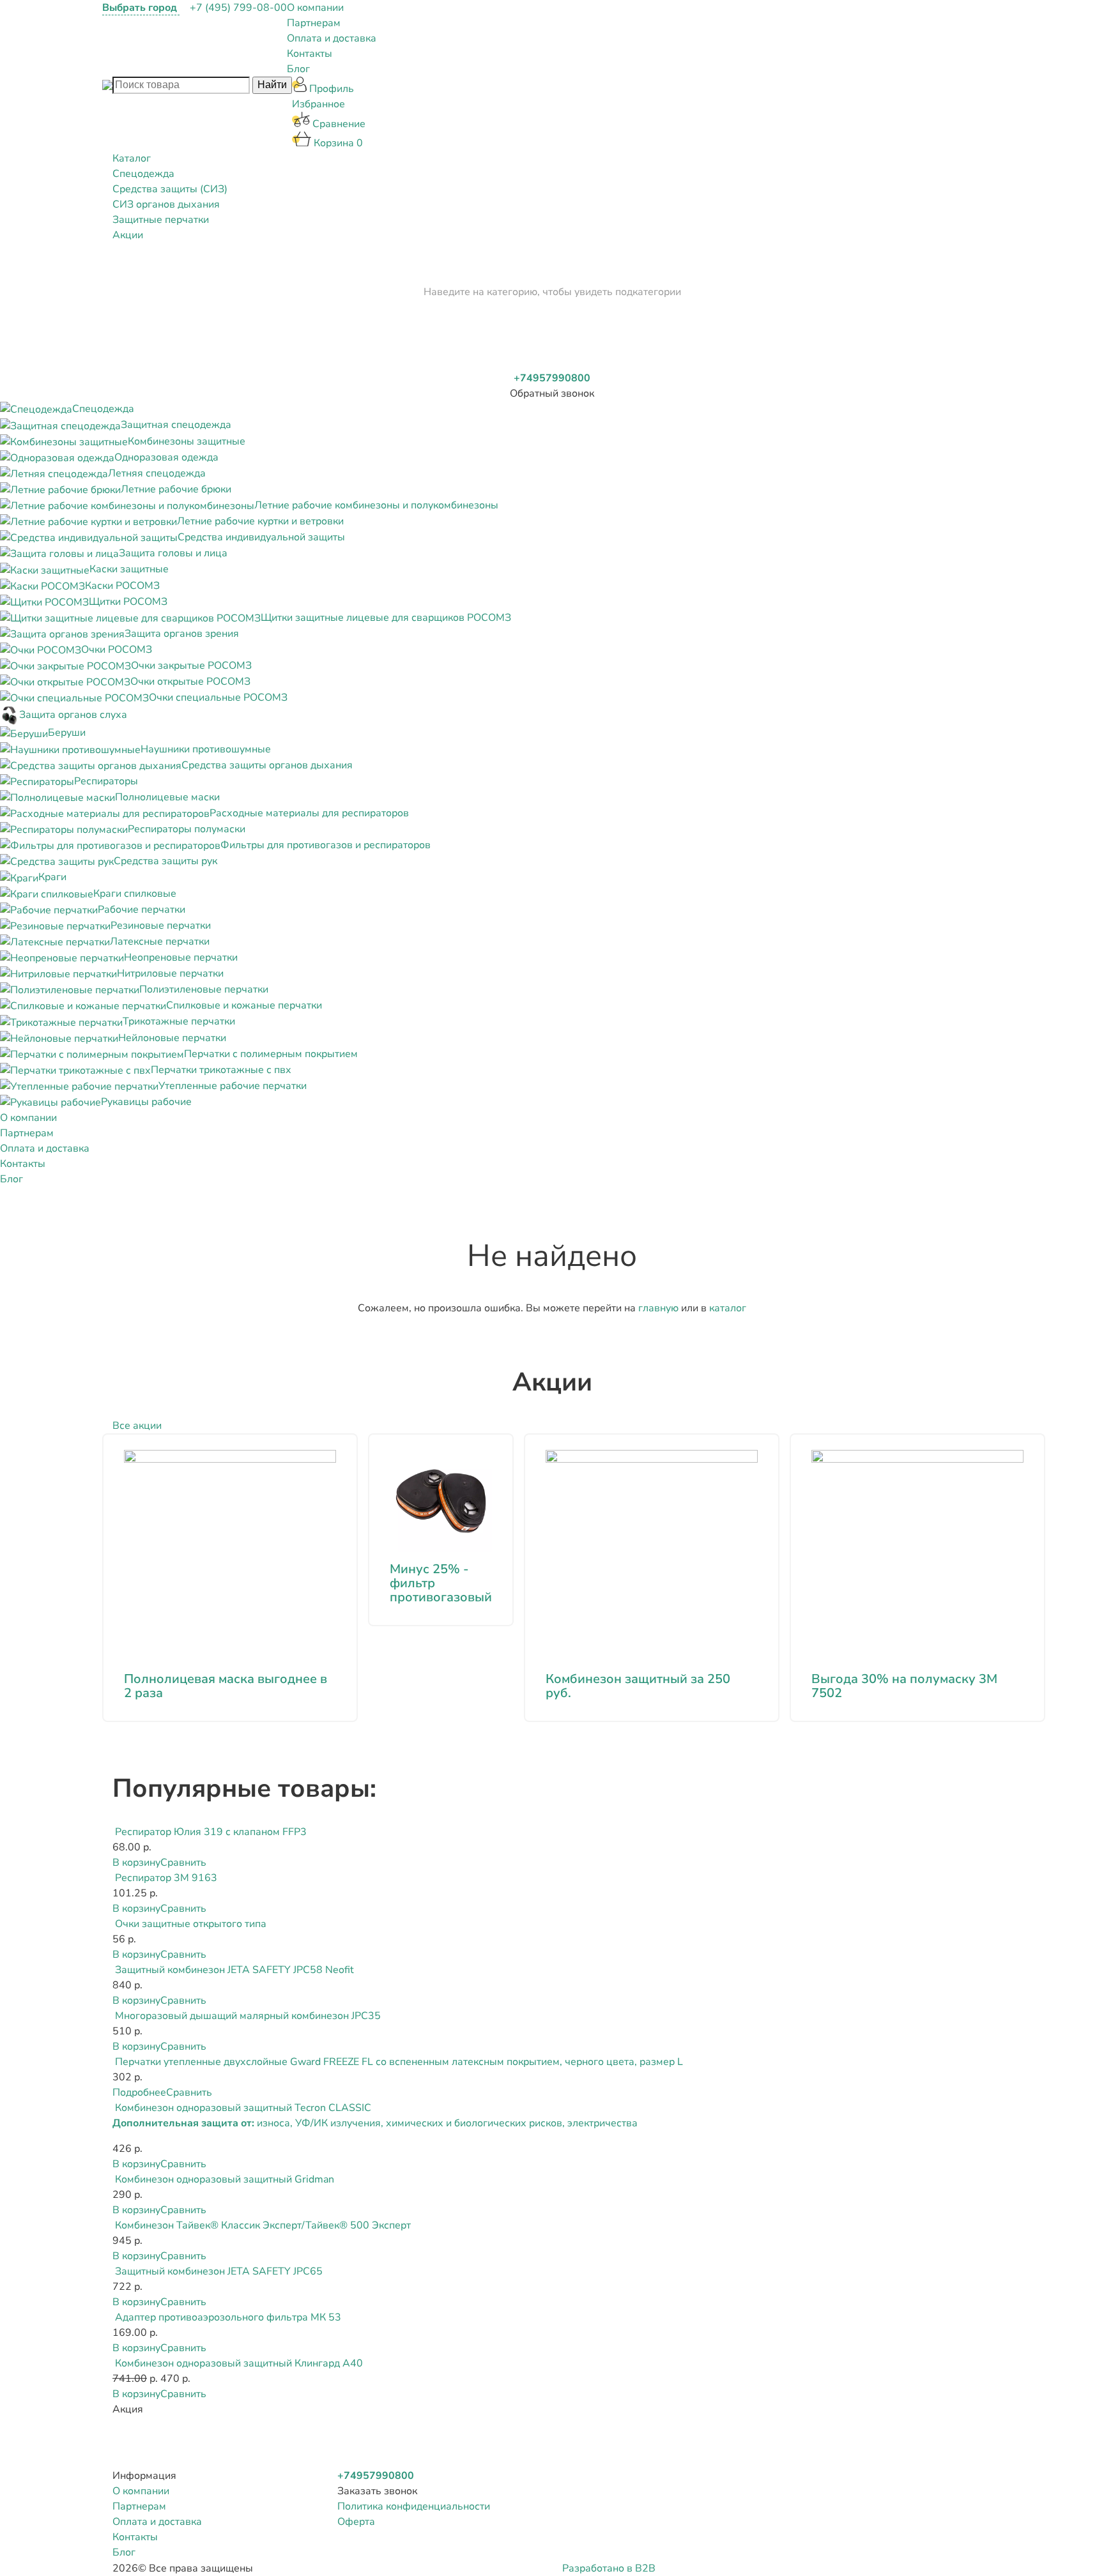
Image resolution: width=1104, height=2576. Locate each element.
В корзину (136, 1863)
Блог (298, 69)
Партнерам (314, 23)
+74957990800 (552, 378)
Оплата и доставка (332, 38)
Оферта (356, 2522)
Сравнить (183, 1863)
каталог (728, 1308)
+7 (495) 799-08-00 (238, 8)
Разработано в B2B (609, 2568)
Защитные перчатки (161, 220)
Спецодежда (143, 174)
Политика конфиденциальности (414, 2506)
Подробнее (139, 2092)
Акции (128, 235)
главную (658, 1308)
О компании (315, 8)
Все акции (137, 1426)
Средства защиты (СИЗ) (170, 189)
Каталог (132, 158)
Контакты (310, 54)
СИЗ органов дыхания (166, 204)
